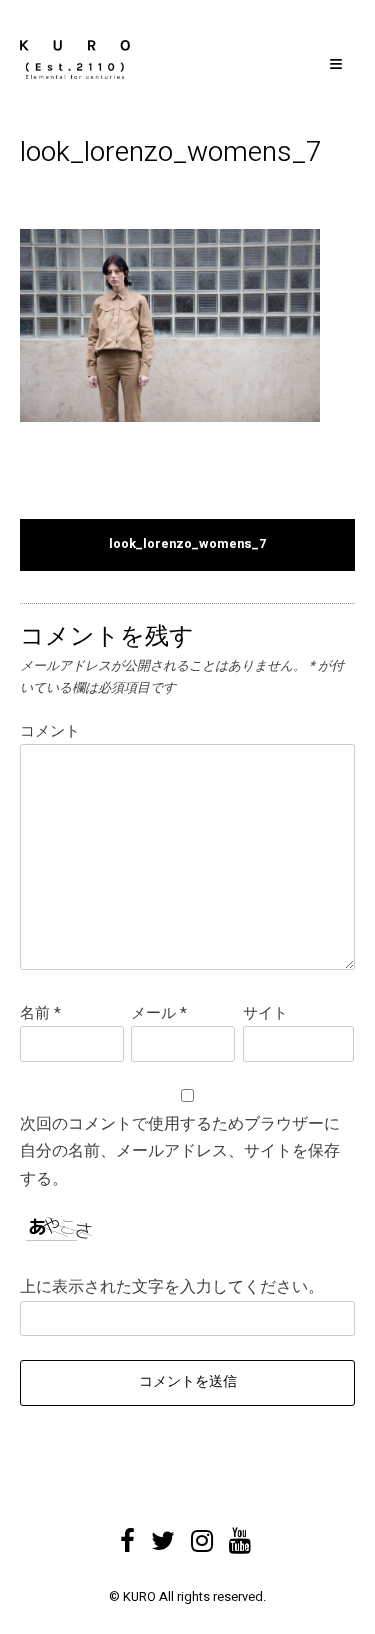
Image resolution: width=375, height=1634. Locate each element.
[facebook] (127, 1534)
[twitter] (163, 1534)
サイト (265, 1013)
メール (159, 1013)
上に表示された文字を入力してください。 (172, 1287)
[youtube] (240, 1534)
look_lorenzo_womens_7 (187, 544)
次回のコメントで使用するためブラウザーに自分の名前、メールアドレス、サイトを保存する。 (180, 1151)
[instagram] (202, 1534)
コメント (50, 731)
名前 (40, 1013)
